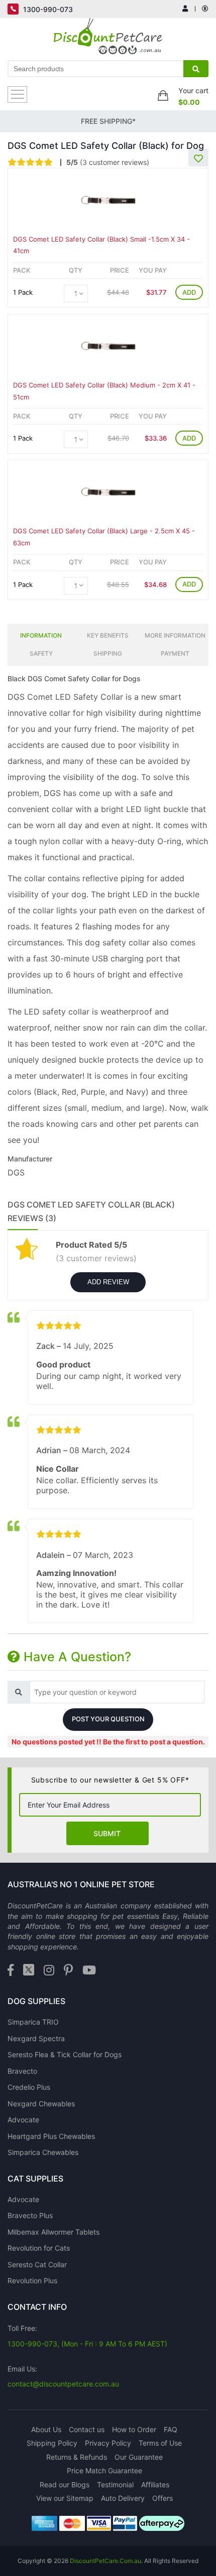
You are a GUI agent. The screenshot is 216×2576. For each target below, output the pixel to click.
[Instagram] (49, 1971)
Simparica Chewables (43, 2152)
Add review (108, 1282)
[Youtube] (89, 1971)
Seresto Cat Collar (37, 2264)
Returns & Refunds (77, 2457)
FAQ (171, 2429)
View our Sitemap (65, 2498)
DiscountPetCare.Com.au (105, 2561)
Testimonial (115, 2485)
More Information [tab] (175, 635)
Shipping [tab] (108, 653)
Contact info (37, 2307)
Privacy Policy (108, 2443)
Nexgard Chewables (41, 2104)
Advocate (23, 2120)
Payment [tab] (175, 653)
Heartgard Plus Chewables (51, 2136)
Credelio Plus (29, 2087)
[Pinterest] (68, 1971)
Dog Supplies (36, 2001)
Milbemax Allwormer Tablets (53, 2232)
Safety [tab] (41, 653)
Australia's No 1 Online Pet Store (81, 1884)
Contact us (87, 2429)
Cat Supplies (35, 2178)
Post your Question (108, 1719)
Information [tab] (41, 635)
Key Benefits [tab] (108, 635)
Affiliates (155, 2485)
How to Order (134, 2429)
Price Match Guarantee (104, 2470)
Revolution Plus (32, 2281)
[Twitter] (29, 1971)
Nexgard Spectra (36, 2038)
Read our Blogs (65, 2485)
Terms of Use (160, 2443)
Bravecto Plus (30, 2215)
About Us (46, 2429)
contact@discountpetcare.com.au (63, 2384)
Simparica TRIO (33, 2022)
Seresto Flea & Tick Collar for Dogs (65, 2054)
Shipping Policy (52, 2443)
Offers (163, 2498)
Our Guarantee (139, 2457)
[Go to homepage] (108, 39)
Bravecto (22, 2071)
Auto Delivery (123, 2498)
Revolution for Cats (39, 2248)
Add (189, 292)
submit (107, 1833)
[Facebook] (11, 1971)
